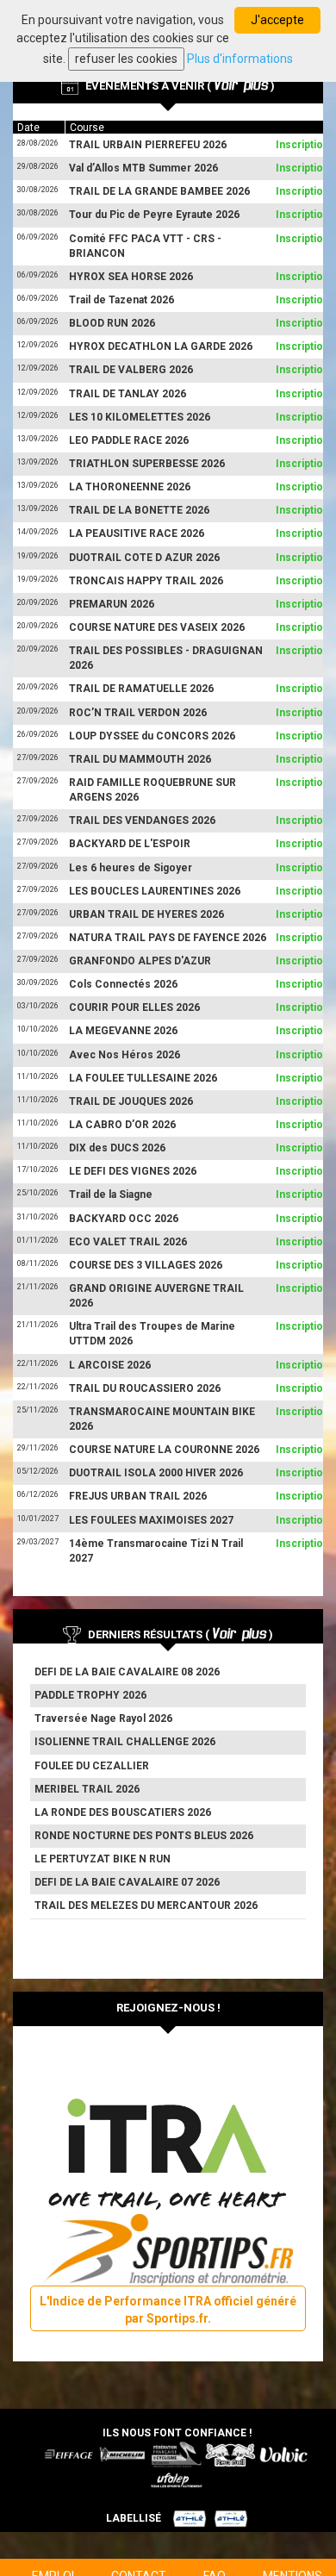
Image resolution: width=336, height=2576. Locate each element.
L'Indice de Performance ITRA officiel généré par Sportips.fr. (168, 2310)
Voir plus (241, 85)
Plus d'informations (240, 59)
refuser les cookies (126, 59)
